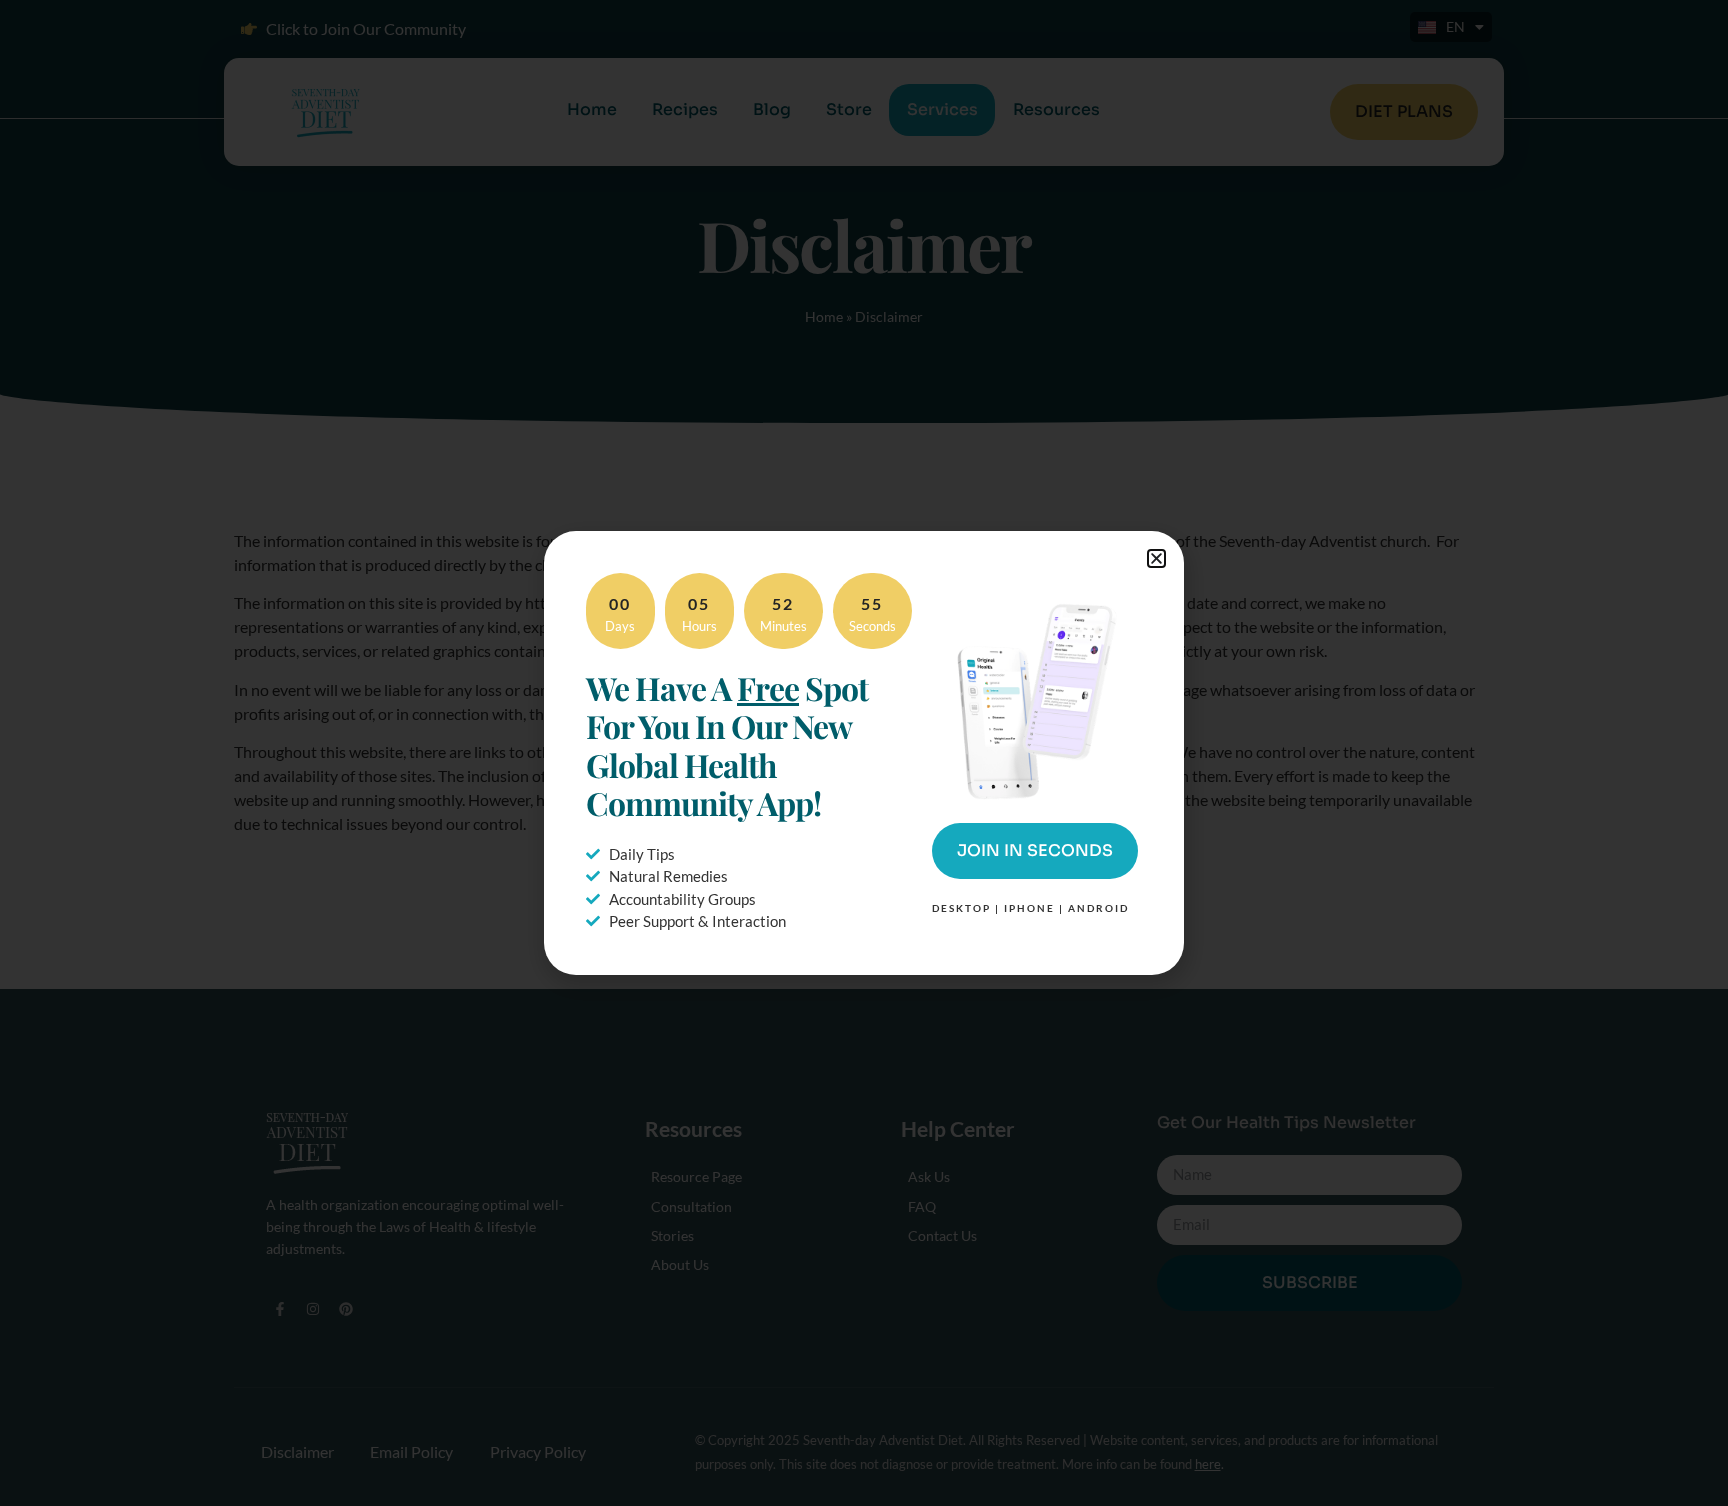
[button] (1156, 558)
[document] (864, 753)
